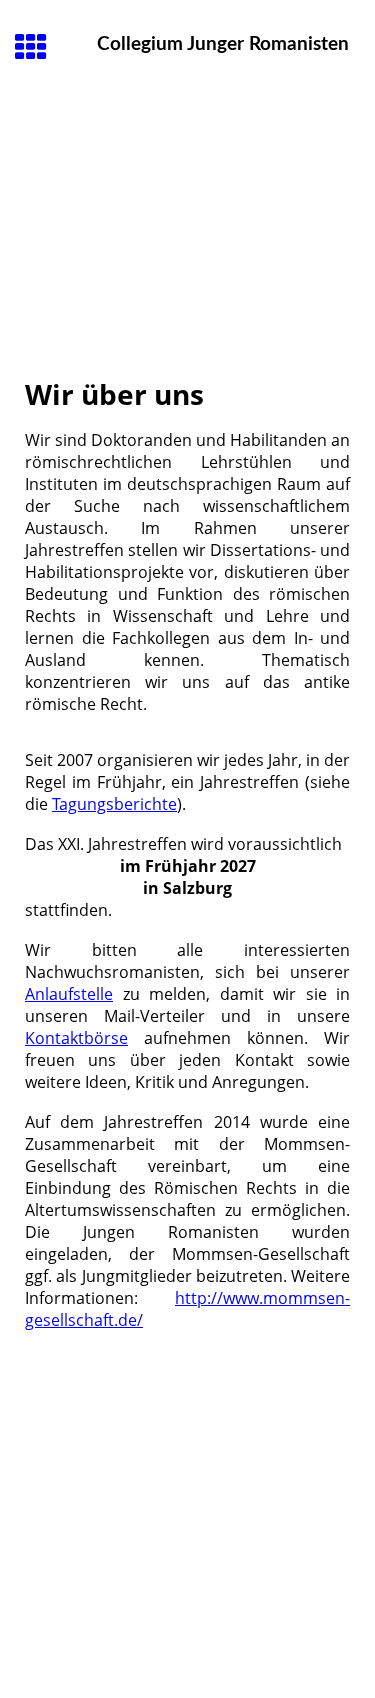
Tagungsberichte (114, 804)
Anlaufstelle (69, 994)
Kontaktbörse (76, 1038)
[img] (187, 187)
